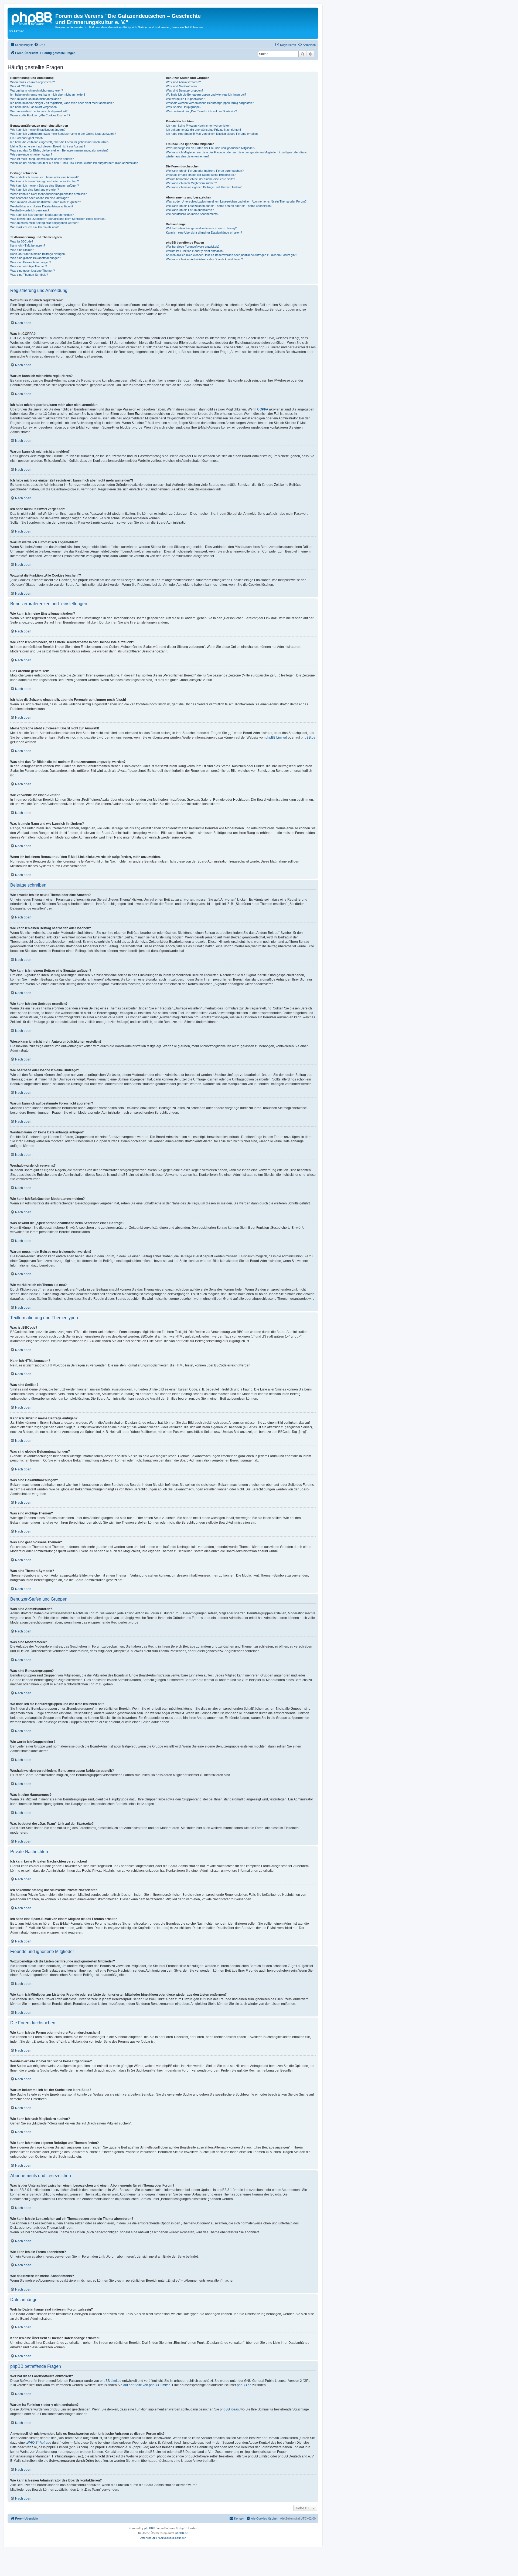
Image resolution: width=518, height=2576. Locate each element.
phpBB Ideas (229, 2409)
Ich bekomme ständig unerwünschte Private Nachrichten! (203, 130)
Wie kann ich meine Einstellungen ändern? (38, 130)
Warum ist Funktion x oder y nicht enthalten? (195, 251)
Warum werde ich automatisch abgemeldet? (39, 111)
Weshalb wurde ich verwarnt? (30, 210)
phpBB (149, 2528)
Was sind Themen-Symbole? (29, 275)
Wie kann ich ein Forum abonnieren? (190, 210)
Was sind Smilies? (22, 250)
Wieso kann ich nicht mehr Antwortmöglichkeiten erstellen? (48, 194)
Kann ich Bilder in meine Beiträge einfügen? (38, 254)
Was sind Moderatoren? (182, 86)
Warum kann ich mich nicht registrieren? (37, 90)
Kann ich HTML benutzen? (28, 245)
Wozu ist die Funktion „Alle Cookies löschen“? (40, 115)
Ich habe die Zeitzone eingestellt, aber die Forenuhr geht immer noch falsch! (60, 142)
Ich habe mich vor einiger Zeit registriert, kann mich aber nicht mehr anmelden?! (62, 103)
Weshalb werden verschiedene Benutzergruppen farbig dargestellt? (210, 103)
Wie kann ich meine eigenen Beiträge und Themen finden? (204, 187)
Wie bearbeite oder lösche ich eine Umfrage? (40, 198)
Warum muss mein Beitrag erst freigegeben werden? (45, 223)
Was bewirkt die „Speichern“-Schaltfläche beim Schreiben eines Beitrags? (58, 219)
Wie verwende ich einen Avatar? (31, 154)
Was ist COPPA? (21, 86)
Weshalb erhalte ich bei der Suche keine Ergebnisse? (201, 175)
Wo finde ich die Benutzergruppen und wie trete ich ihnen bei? (206, 95)
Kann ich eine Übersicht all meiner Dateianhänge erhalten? (204, 233)
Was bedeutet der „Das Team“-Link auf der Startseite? (201, 111)
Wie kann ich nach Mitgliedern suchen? (191, 183)
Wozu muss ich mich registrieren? (33, 82)
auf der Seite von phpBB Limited (147, 2385)
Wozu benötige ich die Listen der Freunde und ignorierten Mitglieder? (211, 148)
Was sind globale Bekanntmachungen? (36, 258)
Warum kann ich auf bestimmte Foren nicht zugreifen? (46, 202)
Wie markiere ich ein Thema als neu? (34, 227)
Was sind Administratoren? (183, 82)
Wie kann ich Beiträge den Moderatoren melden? (42, 215)
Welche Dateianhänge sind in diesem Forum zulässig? (201, 228)
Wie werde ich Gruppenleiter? (185, 99)
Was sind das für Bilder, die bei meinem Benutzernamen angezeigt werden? (59, 150)
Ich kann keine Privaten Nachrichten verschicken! (199, 126)
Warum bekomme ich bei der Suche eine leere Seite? (200, 179)
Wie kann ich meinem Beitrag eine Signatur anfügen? (45, 186)
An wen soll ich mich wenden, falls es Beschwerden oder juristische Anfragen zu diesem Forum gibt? (231, 255)
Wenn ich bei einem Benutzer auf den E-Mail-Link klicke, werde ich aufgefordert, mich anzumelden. (75, 163)
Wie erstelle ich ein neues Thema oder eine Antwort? (44, 177)
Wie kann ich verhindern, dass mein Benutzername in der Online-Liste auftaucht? (63, 134)
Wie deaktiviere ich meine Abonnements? (193, 214)
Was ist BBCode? (22, 241)
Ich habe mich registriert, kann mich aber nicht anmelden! (48, 95)
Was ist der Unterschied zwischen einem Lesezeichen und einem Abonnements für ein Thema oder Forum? (236, 201)
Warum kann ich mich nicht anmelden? (35, 99)
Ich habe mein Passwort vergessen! (34, 107)
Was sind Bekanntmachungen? (31, 262)
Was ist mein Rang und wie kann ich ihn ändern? (42, 159)
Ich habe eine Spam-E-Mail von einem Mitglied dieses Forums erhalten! (212, 134)
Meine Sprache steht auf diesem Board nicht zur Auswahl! (48, 146)
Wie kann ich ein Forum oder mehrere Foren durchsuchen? (205, 171)
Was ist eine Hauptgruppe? (184, 107)
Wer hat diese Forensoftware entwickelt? (193, 247)
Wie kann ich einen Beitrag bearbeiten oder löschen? (45, 181)
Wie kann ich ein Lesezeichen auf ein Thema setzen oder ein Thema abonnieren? (219, 206)
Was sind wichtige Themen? (29, 266)
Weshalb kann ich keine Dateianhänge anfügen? (42, 206)
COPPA (263, 409)
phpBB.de (308, 738)
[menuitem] (39, 45)
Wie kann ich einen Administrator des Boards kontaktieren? (204, 259)
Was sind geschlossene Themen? (33, 271)
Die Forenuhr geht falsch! (27, 138)
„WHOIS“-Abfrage (38, 2443)
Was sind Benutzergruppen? (185, 90)
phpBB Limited (276, 738)
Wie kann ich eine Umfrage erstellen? (35, 190)
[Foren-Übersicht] (32, 18)
